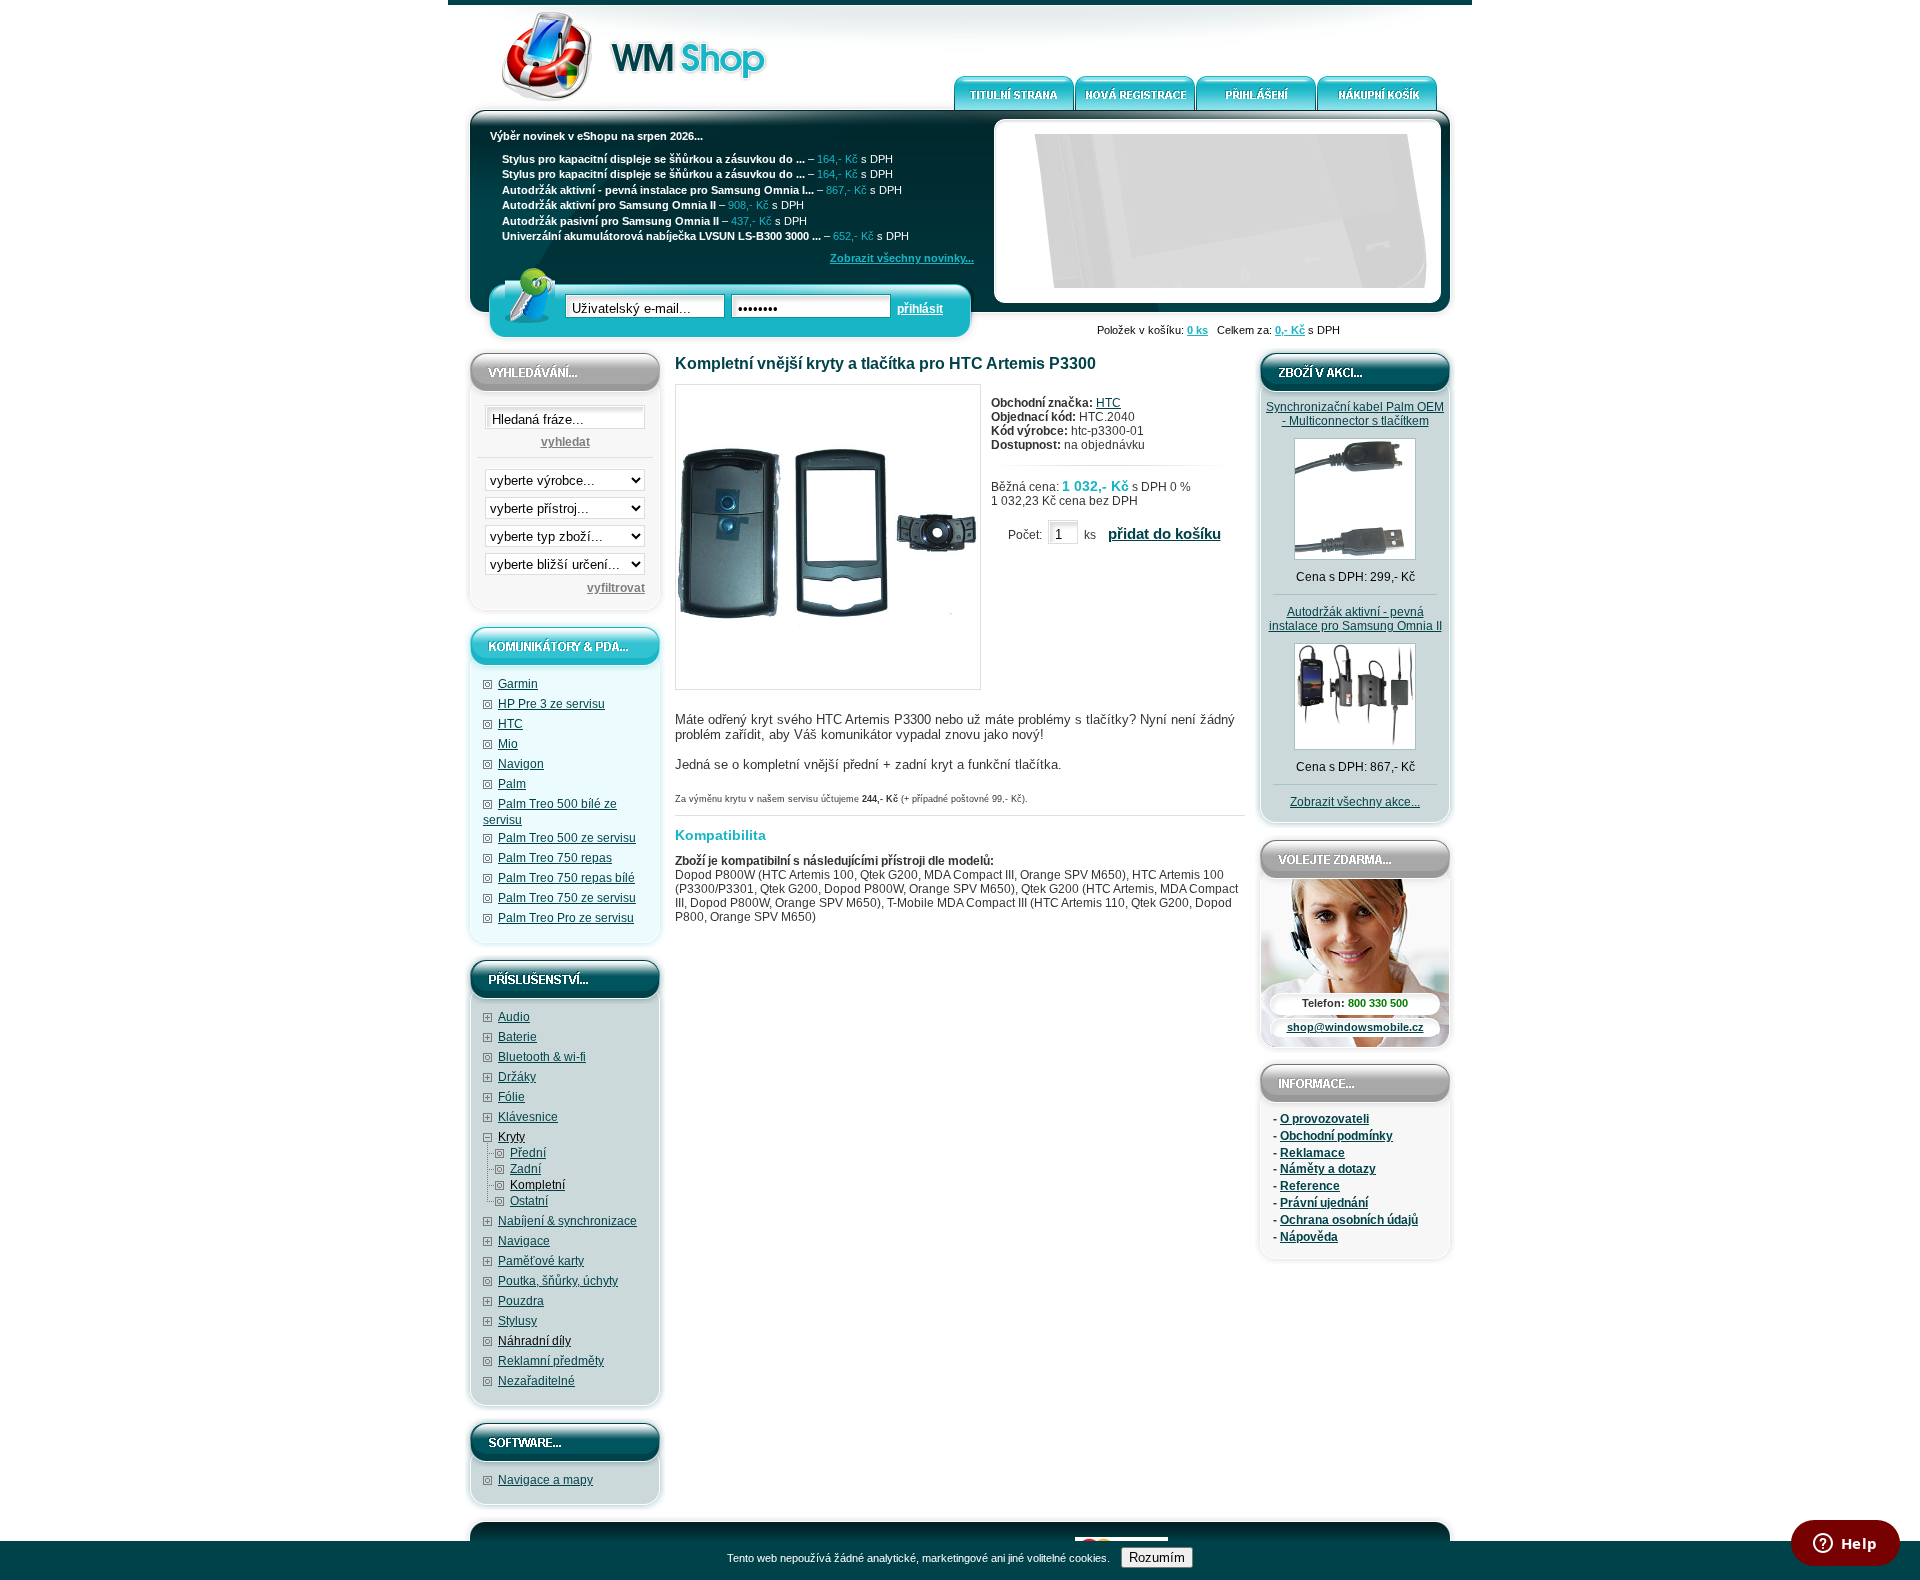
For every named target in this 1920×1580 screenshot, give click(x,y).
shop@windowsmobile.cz (1355, 1027)
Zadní (525, 1169)
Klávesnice (528, 1117)
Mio (508, 744)
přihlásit (920, 309)
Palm (512, 784)
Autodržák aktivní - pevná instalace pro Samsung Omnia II (1355, 619)
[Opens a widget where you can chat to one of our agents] (1845, 1545)
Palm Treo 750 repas (555, 858)
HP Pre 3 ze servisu (551, 704)
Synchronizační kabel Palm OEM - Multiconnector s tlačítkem (1355, 414)
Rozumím (1157, 1557)
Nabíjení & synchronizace (567, 1221)
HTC (510, 724)
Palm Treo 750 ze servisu (567, 898)
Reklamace (1312, 1153)
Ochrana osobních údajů (1349, 1220)
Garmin (518, 684)
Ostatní (529, 1201)
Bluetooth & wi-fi (542, 1057)
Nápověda (1309, 1237)
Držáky (517, 1077)
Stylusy (517, 1321)
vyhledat (565, 442)
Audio (514, 1017)
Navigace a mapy (545, 1480)
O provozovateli (1324, 1119)
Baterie (517, 1037)
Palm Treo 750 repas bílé (566, 878)
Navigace (524, 1241)
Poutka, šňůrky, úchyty (558, 1281)
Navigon (521, 764)
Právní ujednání (1324, 1203)
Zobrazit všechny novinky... (902, 258)
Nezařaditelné (536, 1381)
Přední (528, 1153)
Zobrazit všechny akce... (1355, 802)
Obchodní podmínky (1336, 1136)
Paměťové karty (541, 1261)
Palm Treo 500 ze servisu (567, 838)
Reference (1310, 1186)
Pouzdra (521, 1301)
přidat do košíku (1164, 533)
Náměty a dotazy (1328, 1169)
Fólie (511, 1097)
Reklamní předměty (551, 1361)
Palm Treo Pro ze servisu (566, 918)
